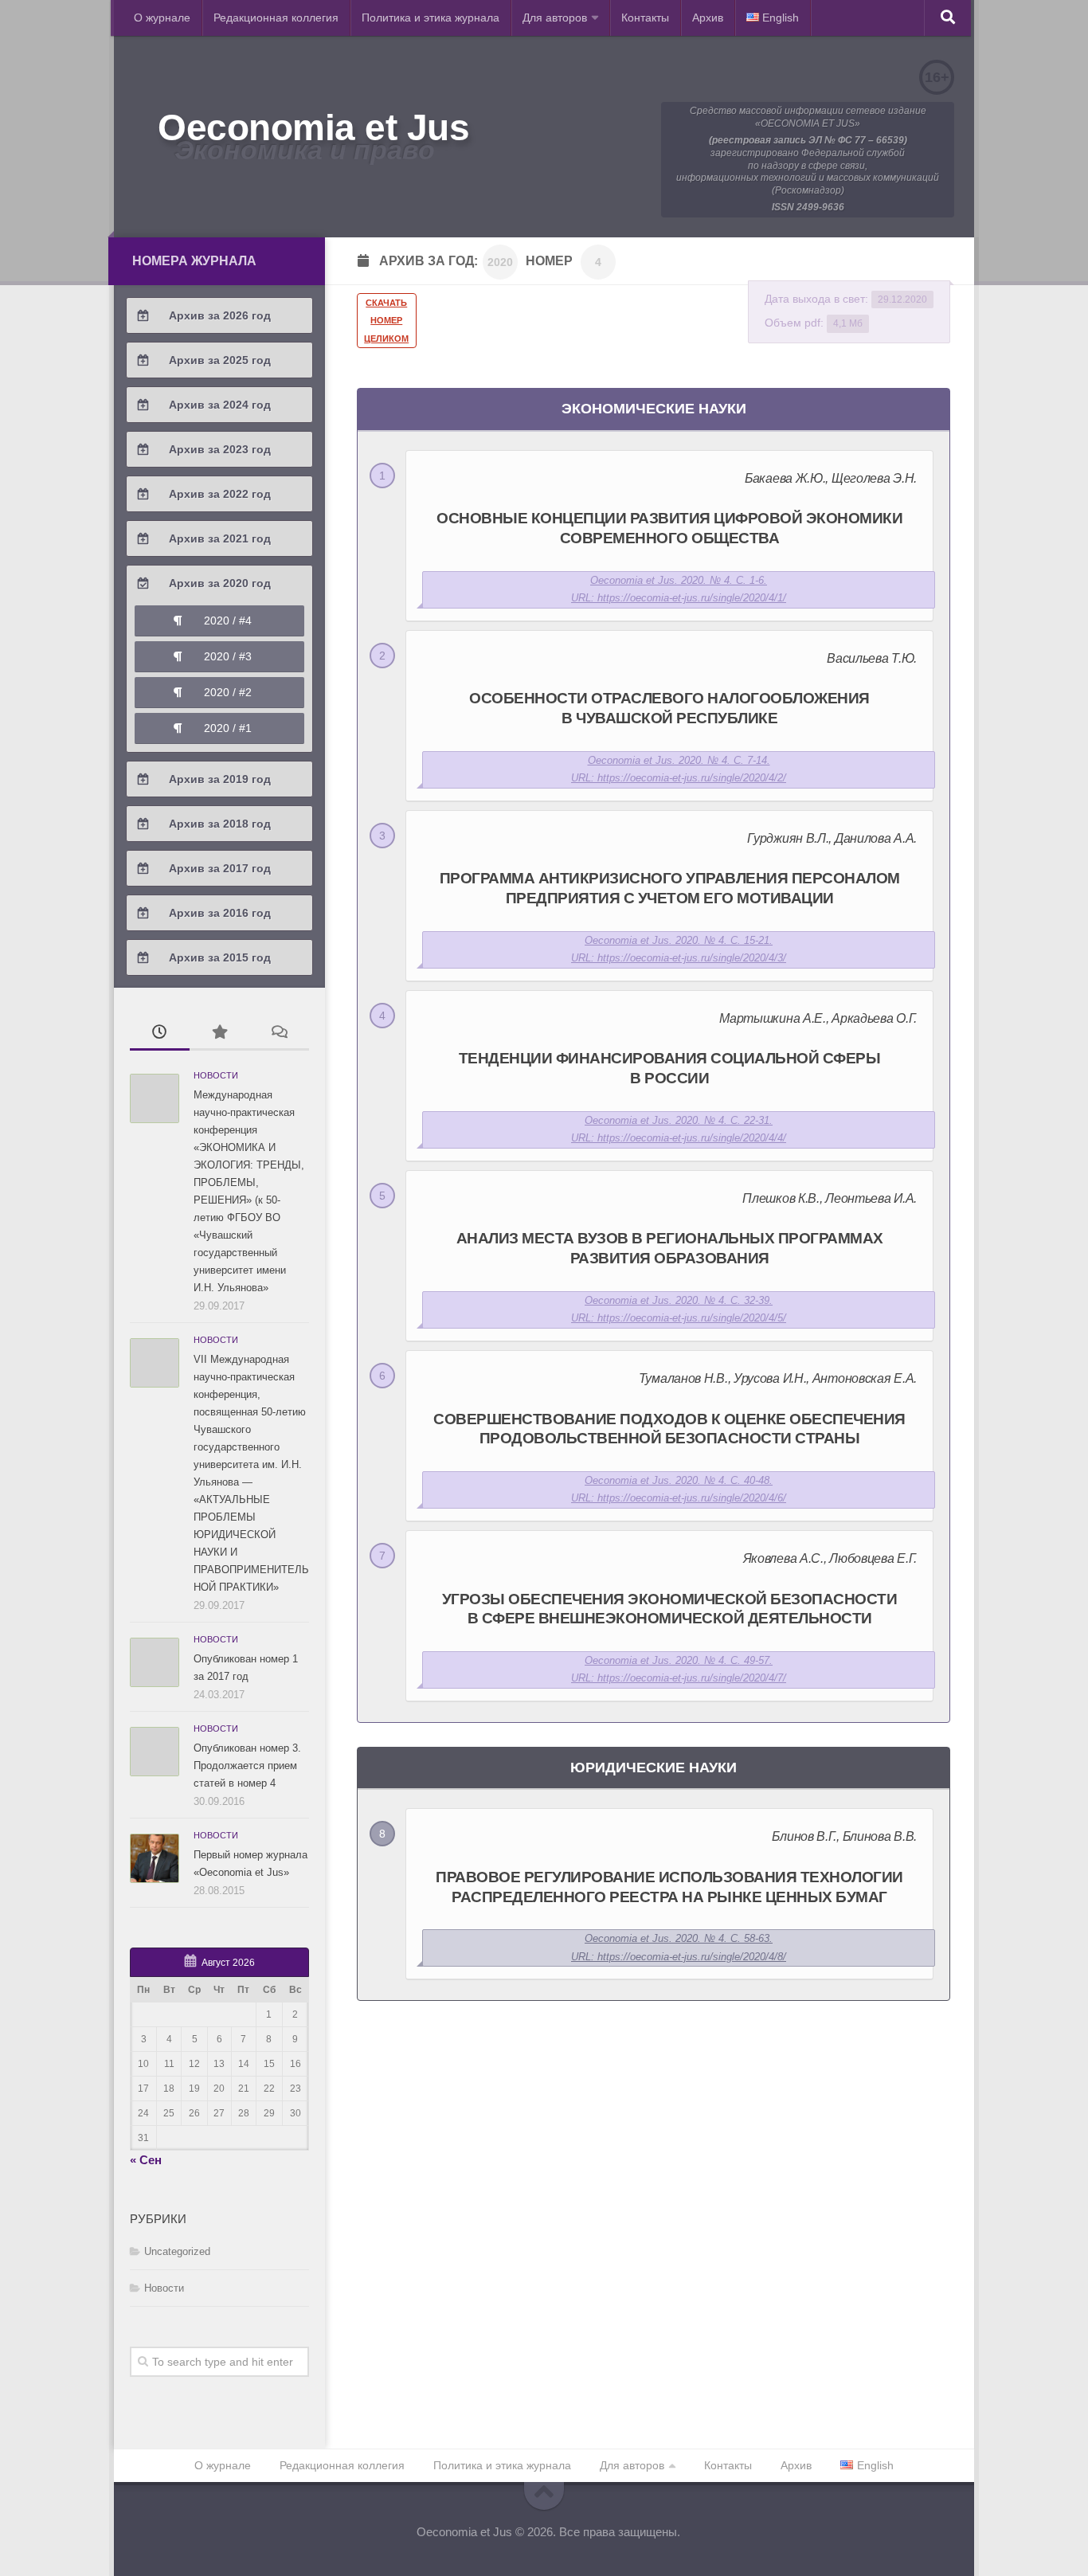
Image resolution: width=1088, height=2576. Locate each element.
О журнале (162, 18)
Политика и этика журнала (431, 18)
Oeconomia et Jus (313, 127)
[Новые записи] (160, 1034)
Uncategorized (177, 2251)
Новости (216, 1075)
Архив (708, 18)
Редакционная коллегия (276, 18)
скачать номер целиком (386, 321)
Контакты (645, 18)
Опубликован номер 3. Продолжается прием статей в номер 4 (247, 1766)
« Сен (146, 2160)
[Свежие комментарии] (279, 1034)
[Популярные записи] (219, 1034)
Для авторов (555, 18)
